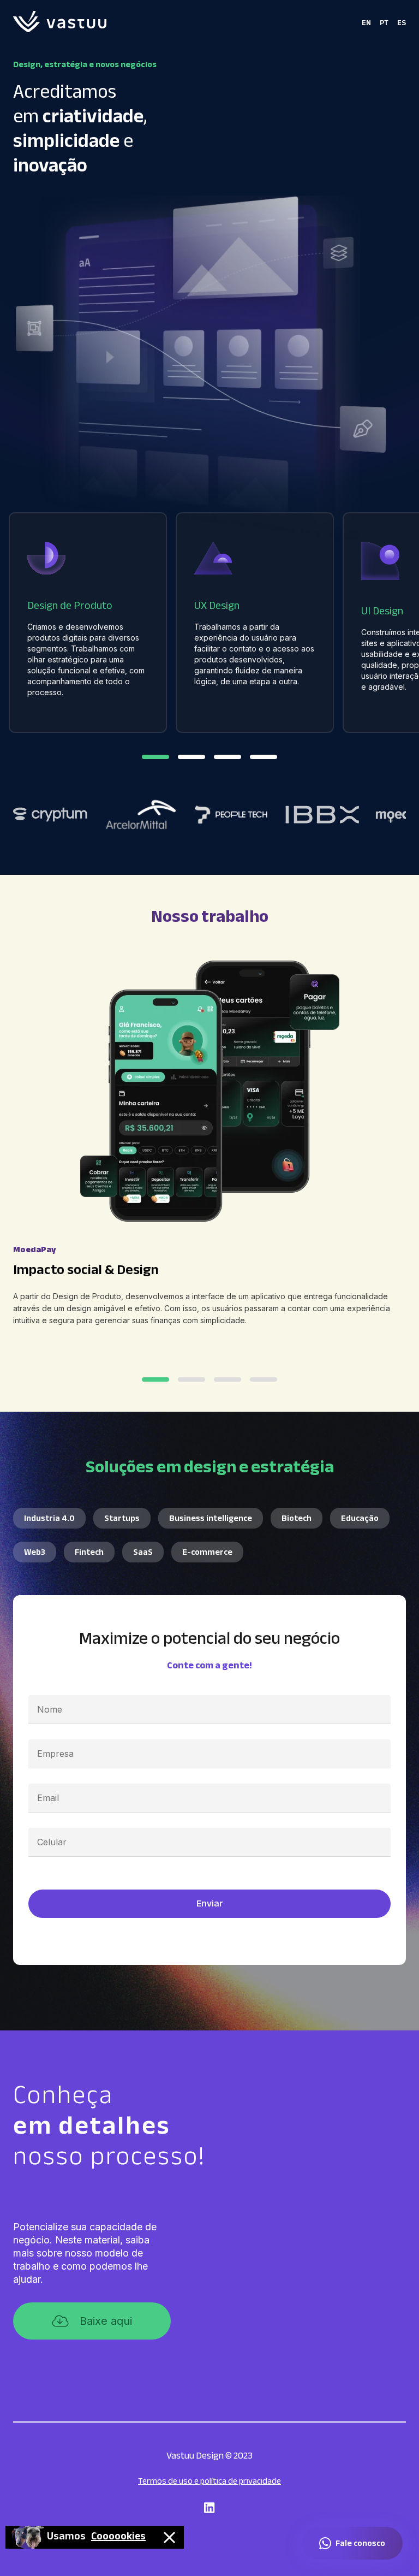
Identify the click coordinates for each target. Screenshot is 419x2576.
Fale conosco (360, 2543)
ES (402, 23)
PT (384, 23)
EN (366, 23)
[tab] (155, 757)
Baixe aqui (106, 2321)
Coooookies (118, 2537)
